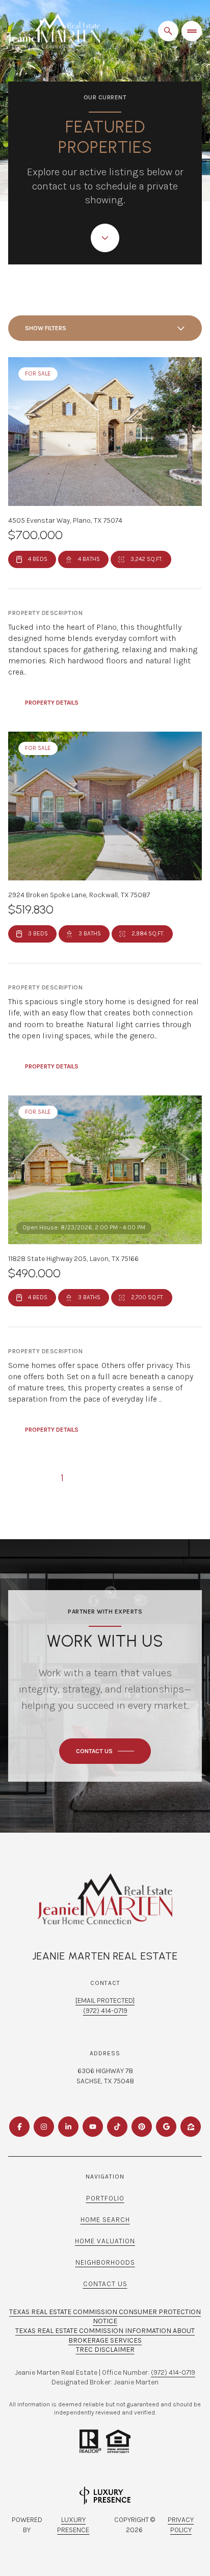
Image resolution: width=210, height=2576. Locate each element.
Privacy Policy (181, 2525)
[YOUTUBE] (93, 2127)
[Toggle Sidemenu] (192, 31)
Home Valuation (105, 2241)
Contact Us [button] (105, 2284)
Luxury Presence (73, 2525)
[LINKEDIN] (68, 2127)
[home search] (168, 31)
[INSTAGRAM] (44, 2127)
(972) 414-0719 (105, 2011)
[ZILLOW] (191, 2127)
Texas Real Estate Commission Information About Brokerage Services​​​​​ (105, 2336)
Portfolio (105, 2198)
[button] (105, 1751)
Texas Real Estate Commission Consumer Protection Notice (105, 2317)
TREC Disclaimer (105, 2350)
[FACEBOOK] (19, 2127)
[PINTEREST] (142, 2127)
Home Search (105, 2220)
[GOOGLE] (166, 2127)
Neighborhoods (105, 2262)
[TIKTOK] (117, 2127)
